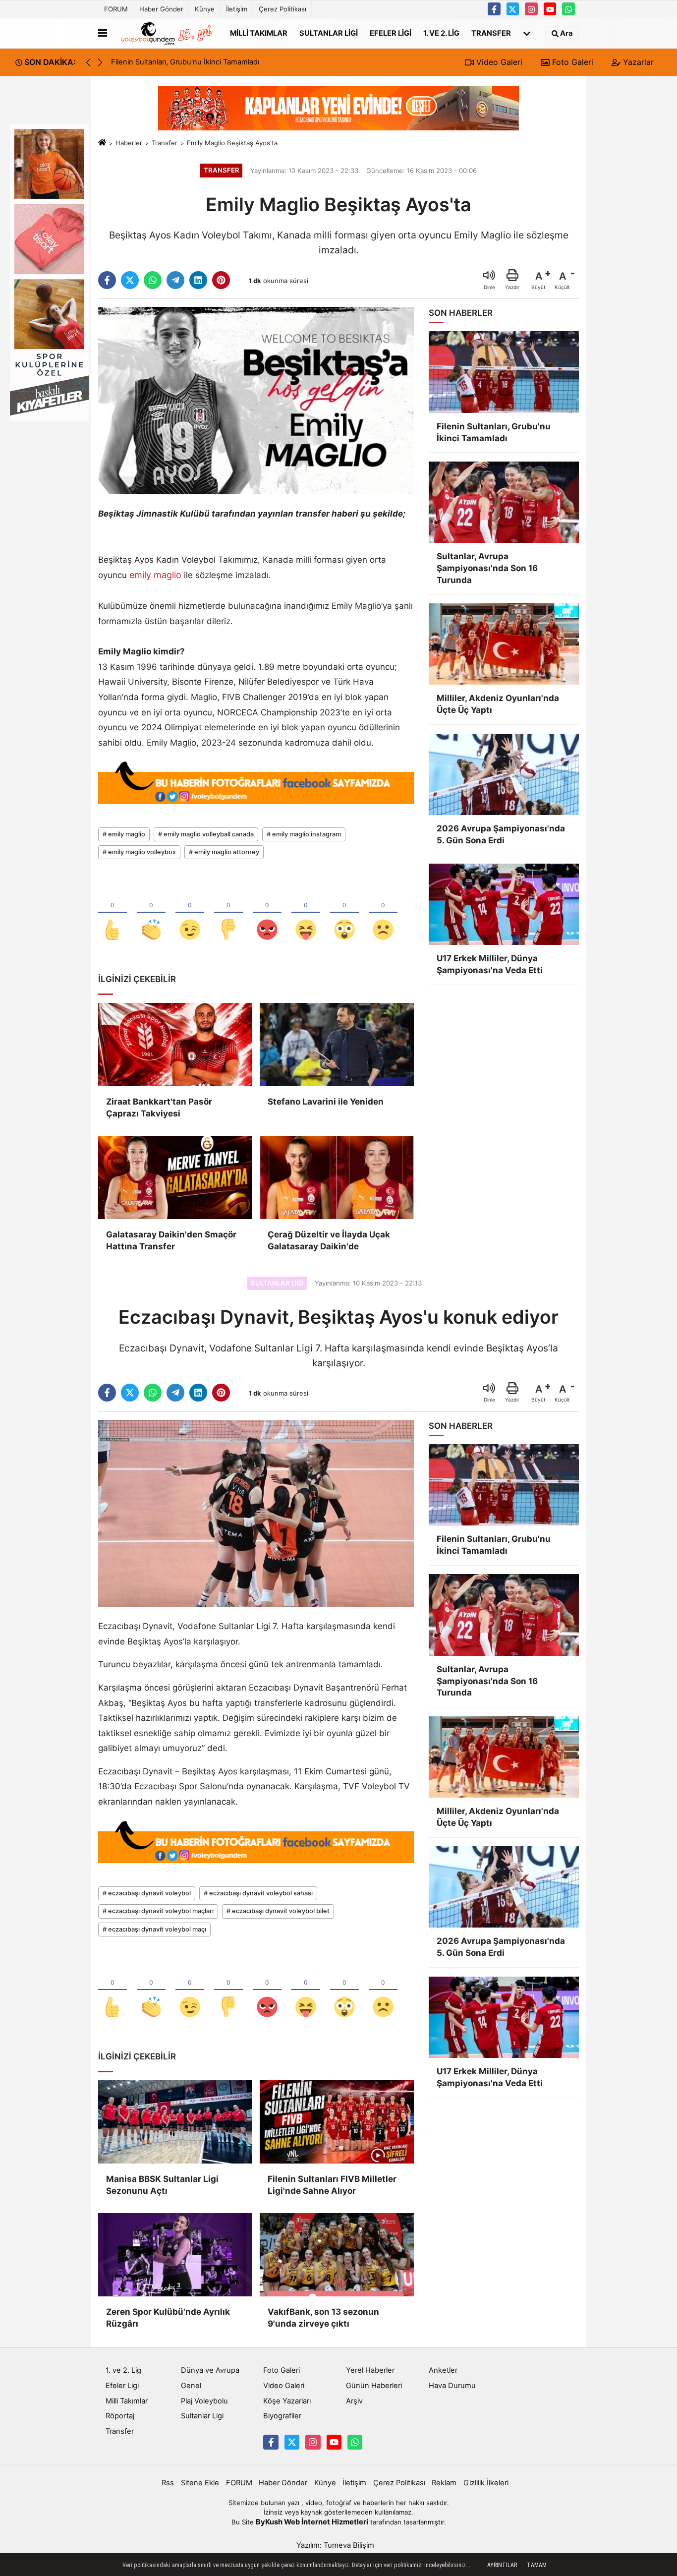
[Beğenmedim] (228, 913)
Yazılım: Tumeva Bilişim (335, 2545)
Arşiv (354, 2401)
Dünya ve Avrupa (210, 2370)
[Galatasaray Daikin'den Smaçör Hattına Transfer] (175, 1177)
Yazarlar (637, 62)
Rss (168, 2483)
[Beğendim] (113, 913)
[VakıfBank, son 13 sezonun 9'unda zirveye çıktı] (337, 2255)
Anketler (443, 2370)
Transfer (491, 33)
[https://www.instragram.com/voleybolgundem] (531, 9)
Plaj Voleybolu (204, 2401)
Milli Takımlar (259, 33)
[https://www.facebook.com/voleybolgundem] (494, 9)
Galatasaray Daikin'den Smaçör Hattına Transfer (171, 1240)
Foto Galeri (571, 62)
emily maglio (155, 575)
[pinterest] (221, 280)
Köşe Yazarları (287, 2401)
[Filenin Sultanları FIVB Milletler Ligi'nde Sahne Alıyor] (337, 2122)
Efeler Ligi (391, 33)
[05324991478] (568, 9)
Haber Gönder (161, 9)
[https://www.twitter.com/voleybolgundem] (513, 9)
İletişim (237, 9)
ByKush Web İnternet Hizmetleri (312, 2522)
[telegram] (175, 280)
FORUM (116, 9)
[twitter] (130, 280)
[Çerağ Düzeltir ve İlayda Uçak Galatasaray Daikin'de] (337, 1177)
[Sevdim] (190, 913)
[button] (100, 62)
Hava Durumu (452, 2386)
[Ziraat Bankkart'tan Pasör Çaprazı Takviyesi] (175, 1045)
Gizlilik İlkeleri (486, 2483)
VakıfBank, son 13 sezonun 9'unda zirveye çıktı (323, 2318)
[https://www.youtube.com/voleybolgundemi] (550, 9)
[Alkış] (151, 913)
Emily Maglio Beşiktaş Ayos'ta (232, 143)
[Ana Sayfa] (102, 143)
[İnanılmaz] (344, 913)
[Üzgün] (383, 913)
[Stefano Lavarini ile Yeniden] (337, 1045)
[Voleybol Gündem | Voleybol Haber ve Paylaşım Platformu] (167, 33)
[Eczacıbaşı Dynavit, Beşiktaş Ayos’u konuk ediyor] (256, 1513)
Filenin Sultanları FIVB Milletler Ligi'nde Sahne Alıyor (332, 2185)
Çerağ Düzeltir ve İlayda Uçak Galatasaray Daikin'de (329, 1240)
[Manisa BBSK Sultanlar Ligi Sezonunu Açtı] (175, 2122)
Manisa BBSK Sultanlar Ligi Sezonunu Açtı (162, 2185)
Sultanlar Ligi (329, 33)
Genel (191, 2386)
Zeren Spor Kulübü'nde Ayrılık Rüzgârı (168, 2318)
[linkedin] (198, 280)
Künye (205, 9)
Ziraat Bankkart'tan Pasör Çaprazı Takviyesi (159, 1108)
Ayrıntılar (502, 2565)
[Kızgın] (267, 913)
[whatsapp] (153, 280)
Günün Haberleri (374, 2386)
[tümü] (527, 33)
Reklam (444, 2483)
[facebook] (107, 280)
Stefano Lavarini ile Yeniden (326, 1102)
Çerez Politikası (282, 9)
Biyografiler (282, 2416)
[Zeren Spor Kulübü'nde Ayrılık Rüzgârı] (175, 2255)
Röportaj (120, 2416)
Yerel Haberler (370, 2370)
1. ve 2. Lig (441, 33)
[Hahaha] (306, 913)
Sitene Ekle (200, 2483)
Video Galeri (498, 62)
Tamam (537, 2565)
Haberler (129, 143)
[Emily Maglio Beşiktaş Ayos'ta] (256, 400)
